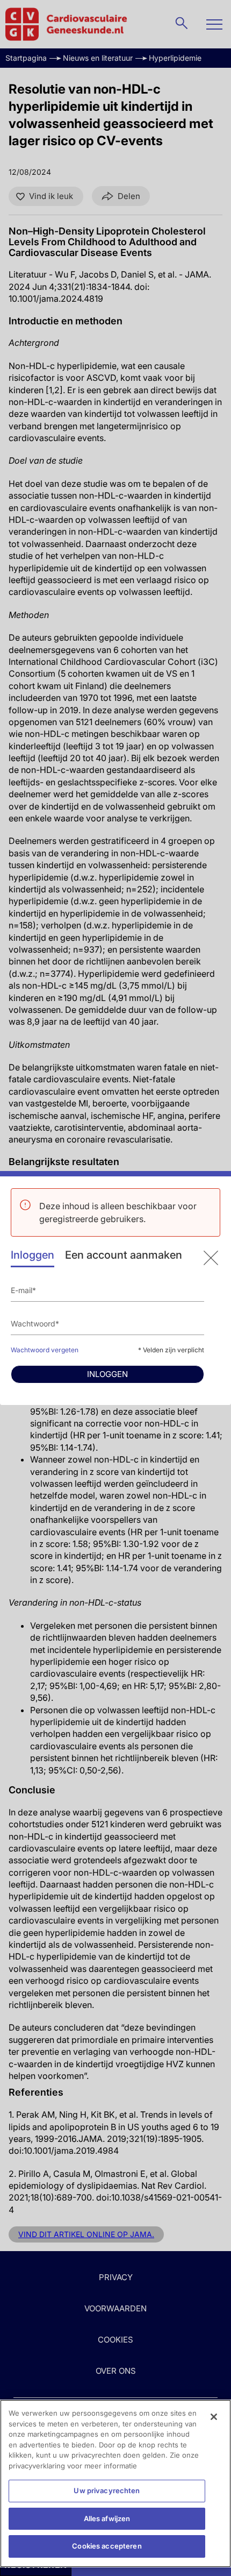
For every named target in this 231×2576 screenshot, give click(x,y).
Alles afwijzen (107, 2518)
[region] (115, 2483)
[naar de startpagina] (211, 1258)
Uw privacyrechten (107, 2490)
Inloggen (33, 1255)
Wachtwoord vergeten (45, 1350)
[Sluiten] (214, 2417)
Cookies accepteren (107, 2546)
